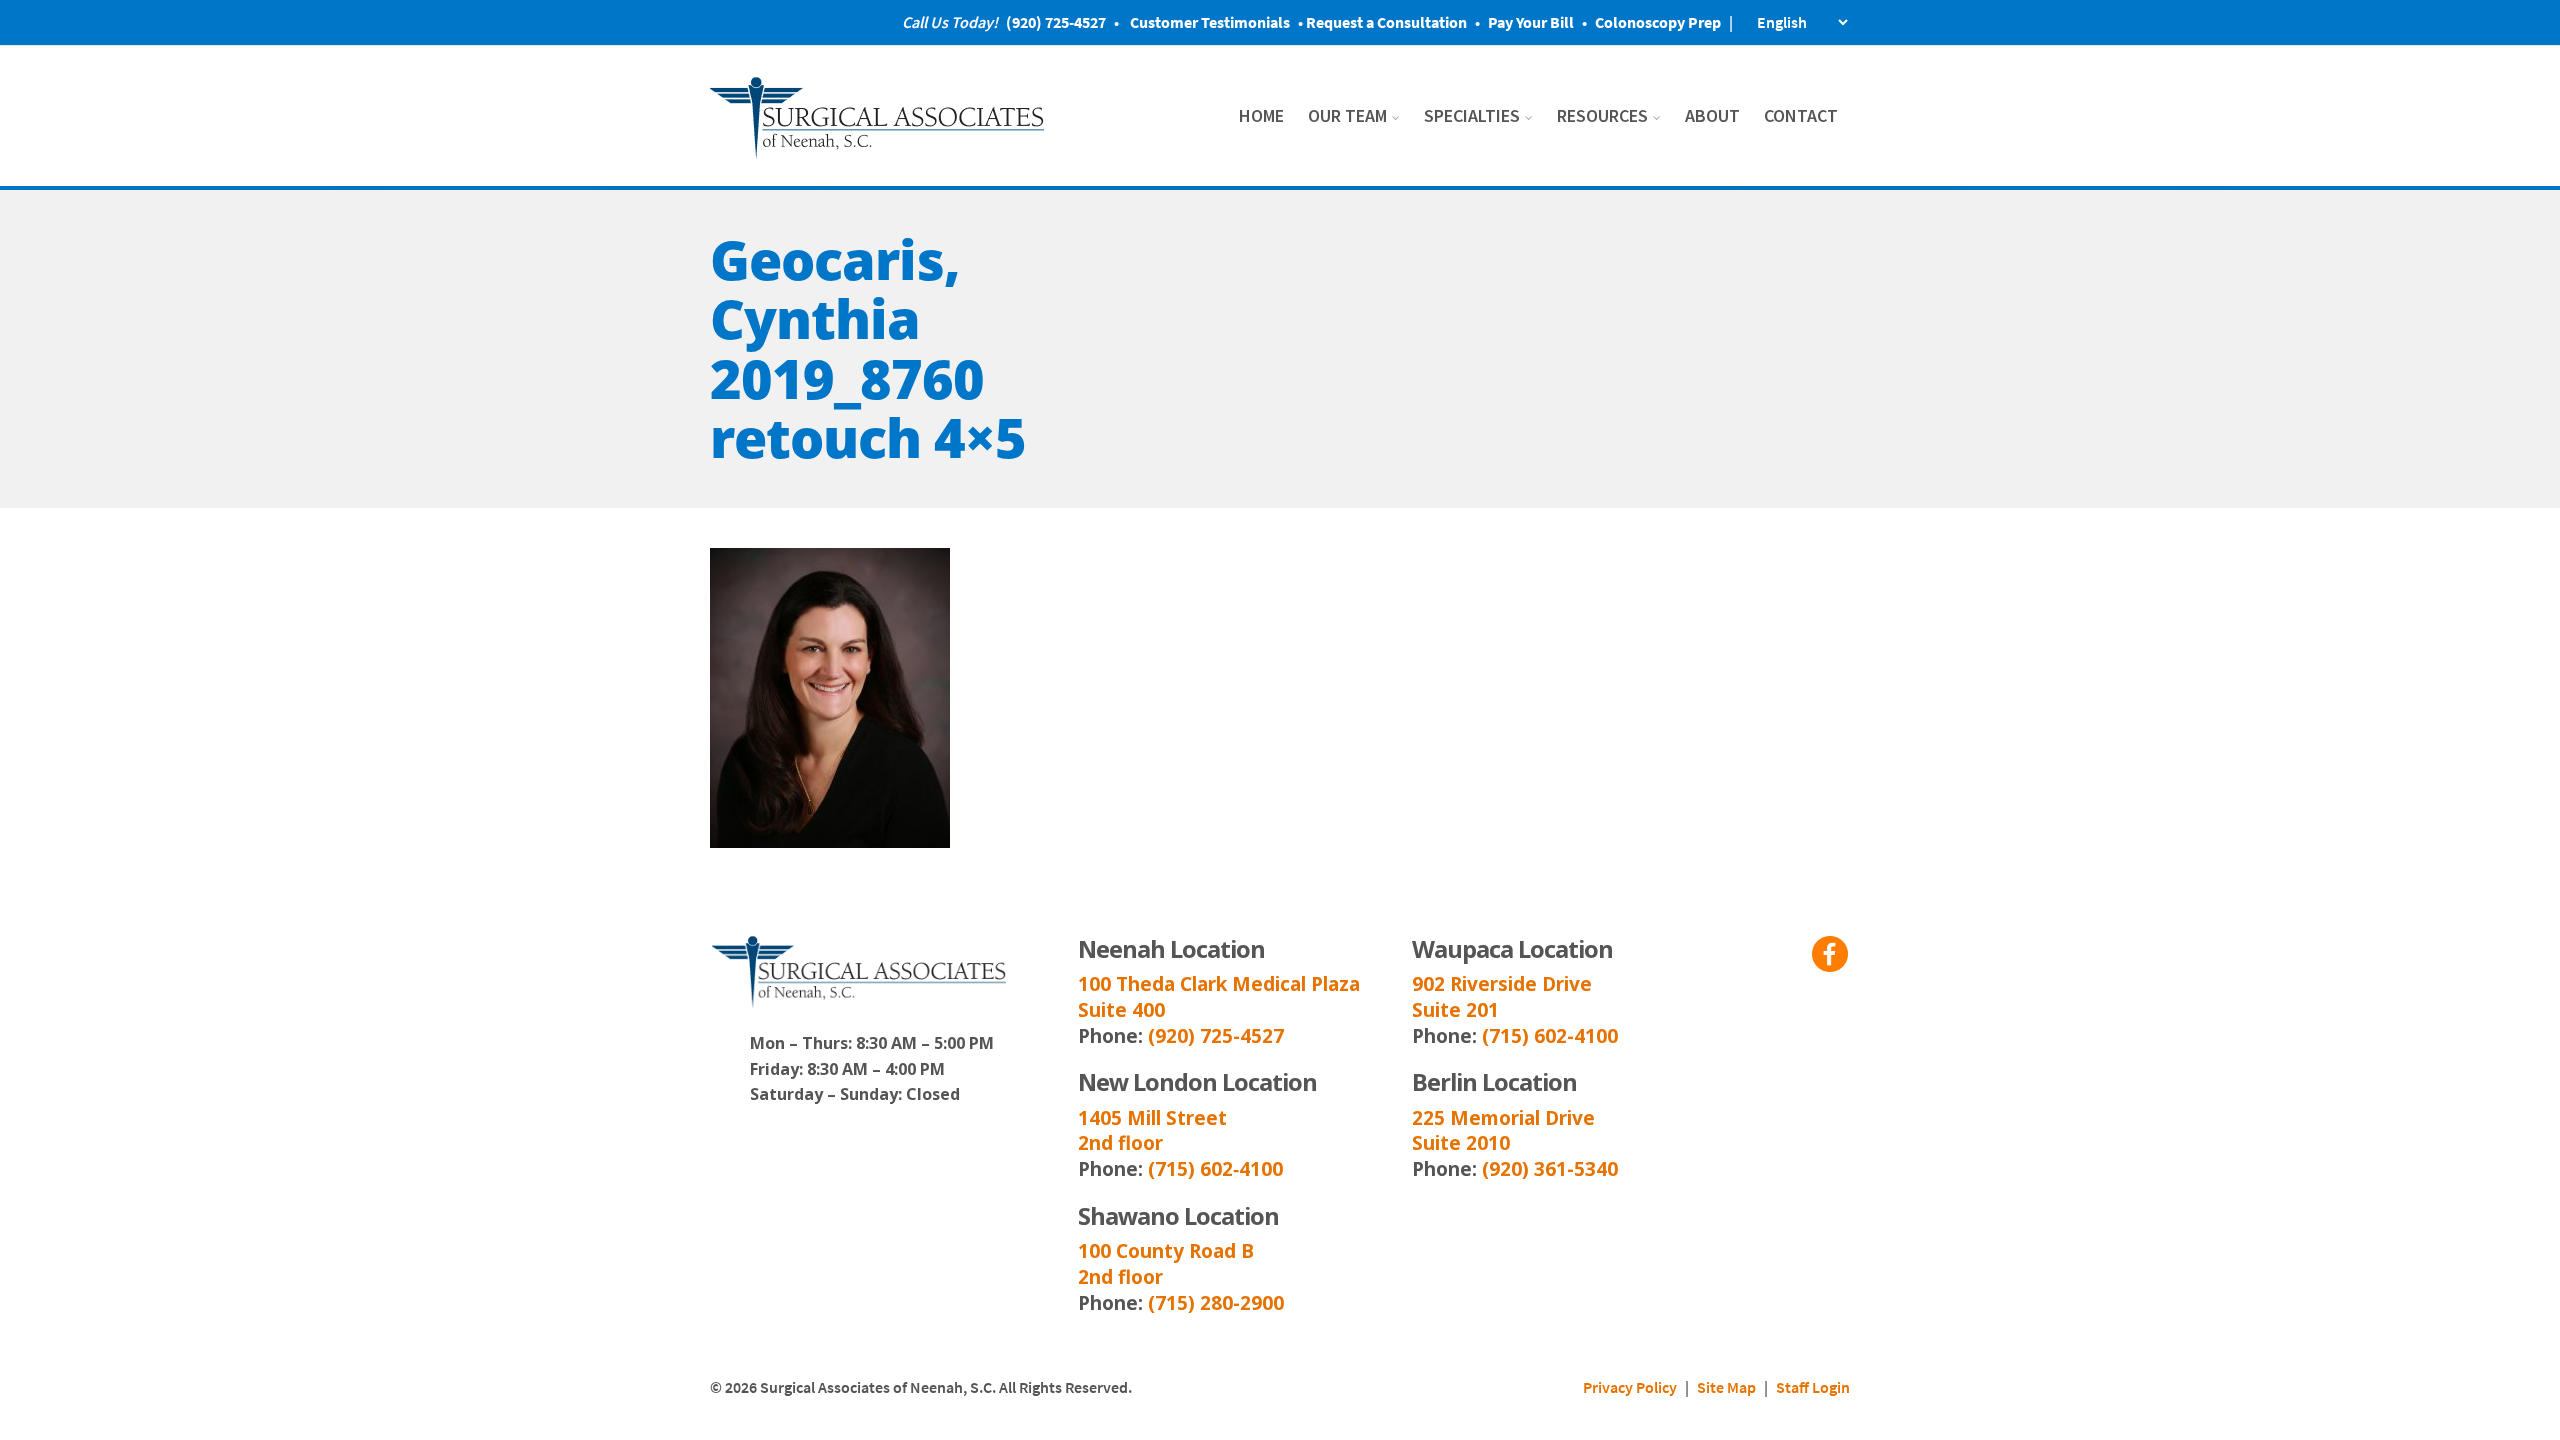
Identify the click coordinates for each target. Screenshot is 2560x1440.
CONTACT (1801, 115)
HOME (1261, 115)
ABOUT (1712, 115)
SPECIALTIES (1472, 115)
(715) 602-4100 (1550, 1036)
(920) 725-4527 (1216, 1036)
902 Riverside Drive (1502, 984)
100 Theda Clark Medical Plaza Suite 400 (1219, 997)
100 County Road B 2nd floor (1166, 1264)
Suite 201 (1455, 1010)
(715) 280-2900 (1216, 1303)
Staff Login (1813, 1387)
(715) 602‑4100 (1215, 1169)
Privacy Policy (1630, 1387)
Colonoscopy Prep (1658, 22)
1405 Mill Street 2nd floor (1152, 1131)
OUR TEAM (1347, 115)
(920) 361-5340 (1550, 1169)
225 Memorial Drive (1503, 1118)
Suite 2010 (1461, 1143)
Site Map (1726, 1387)
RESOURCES (1602, 115)
